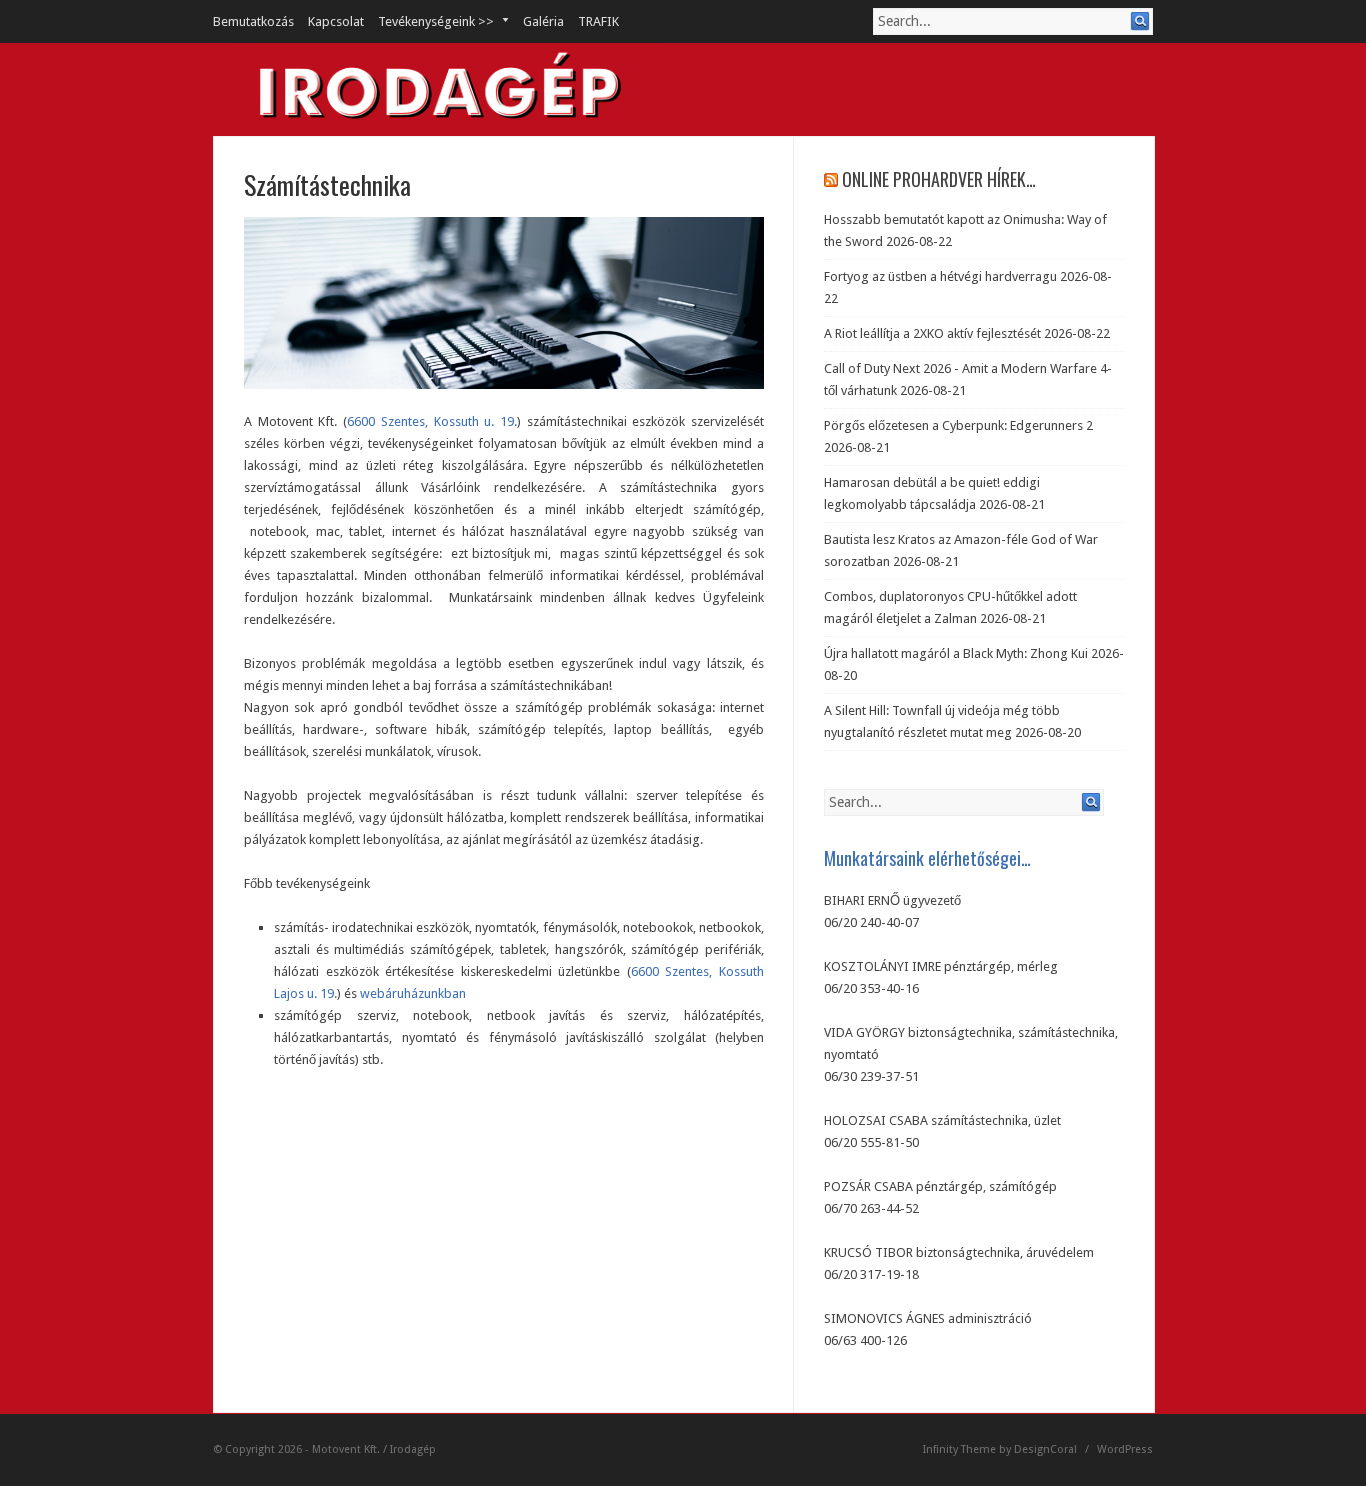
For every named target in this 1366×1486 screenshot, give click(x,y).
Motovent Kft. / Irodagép (374, 1449)
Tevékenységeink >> (429, 21)
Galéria (543, 21)
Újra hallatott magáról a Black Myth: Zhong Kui (956, 653)
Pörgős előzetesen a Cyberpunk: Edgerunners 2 (958, 425)
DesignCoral (1045, 1449)
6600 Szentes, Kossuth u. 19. (432, 421)
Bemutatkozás (253, 21)
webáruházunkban (413, 993)
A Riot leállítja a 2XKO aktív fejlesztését (932, 333)
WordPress (1125, 1449)
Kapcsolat (336, 21)
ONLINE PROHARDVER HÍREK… (939, 179)
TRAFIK (598, 21)
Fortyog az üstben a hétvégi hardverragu (940, 276)
